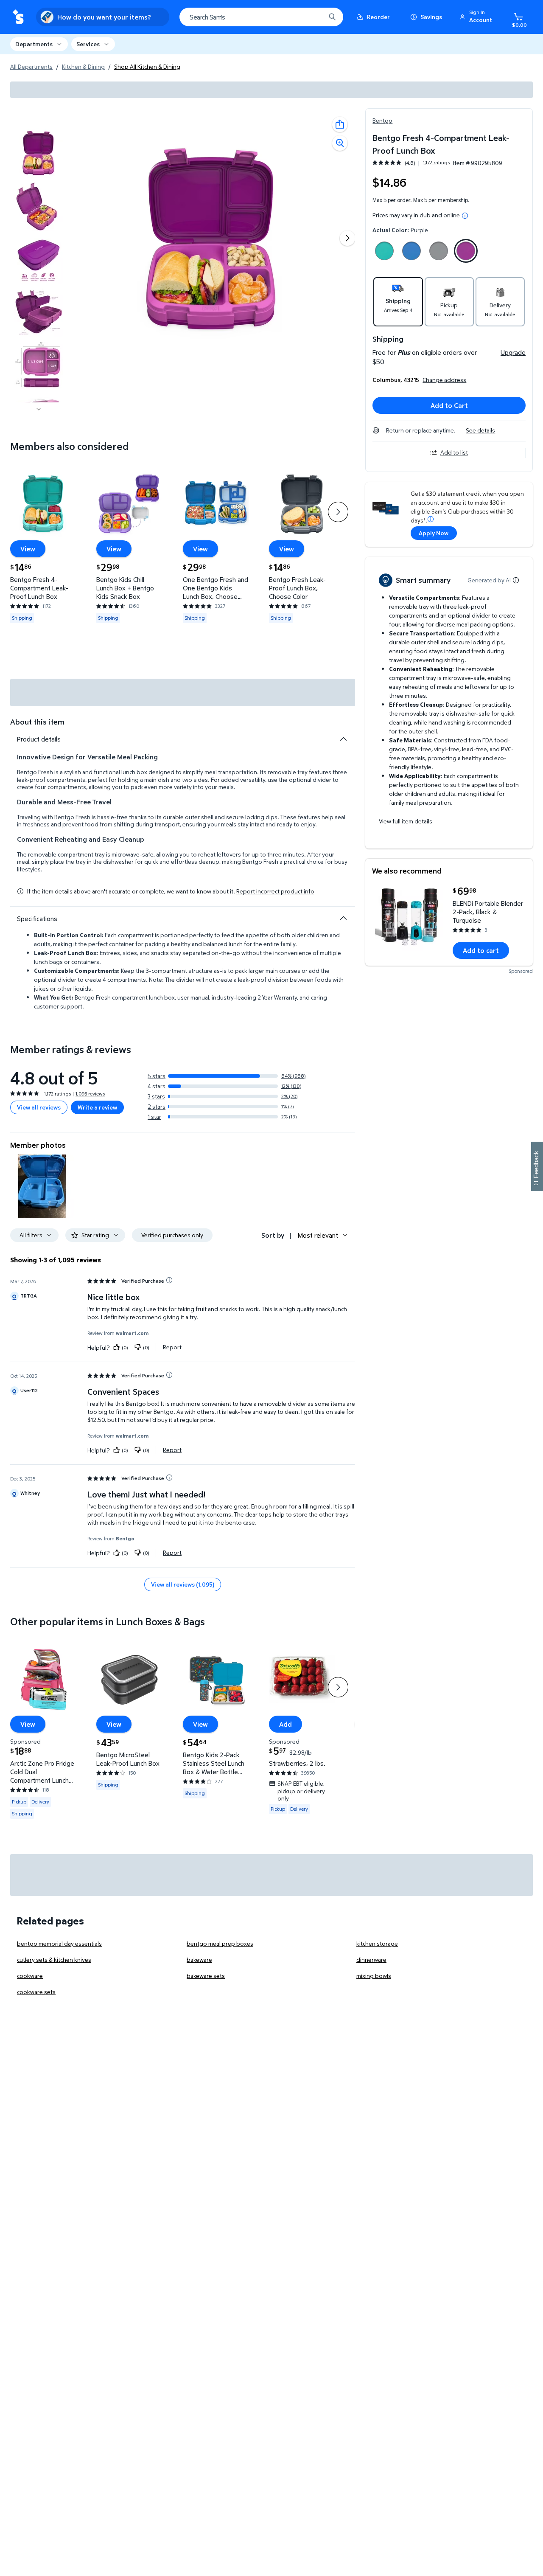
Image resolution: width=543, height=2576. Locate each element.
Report (172, 1347)
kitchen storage (377, 1943)
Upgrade (513, 352)
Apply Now (434, 533)
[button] (477, 17)
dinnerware (371, 1959)
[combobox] (261, 17)
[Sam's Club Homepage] (18, 17)
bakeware (199, 1959)
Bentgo (382, 120)
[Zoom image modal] (340, 143)
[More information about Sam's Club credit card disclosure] (431, 519)
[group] (411, 163)
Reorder (378, 17)
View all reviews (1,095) (183, 1584)
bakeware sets (206, 1976)
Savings (431, 17)
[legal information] (465, 216)
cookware (30, 1976)
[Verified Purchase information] (169, 1280)
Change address (444, 380)
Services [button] (88, 44)
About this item (37, 722)
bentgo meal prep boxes (220, 1943)
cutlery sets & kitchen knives (54, 1959)
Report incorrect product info (275, 891)
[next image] (39, 409)
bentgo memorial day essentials (59, 1943)
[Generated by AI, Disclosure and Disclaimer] (516, 580)
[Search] (332, 17)
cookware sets (36, 1992)
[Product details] (343, 739)
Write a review (97, 1107)
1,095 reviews (90, 1094)
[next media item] (347, 238)
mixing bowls (374, 1976)
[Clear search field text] (313, 17)
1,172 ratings (436, 163)
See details (480, 430)
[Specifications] (343, 918)
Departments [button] (34, 44)
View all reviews (39, 1107)
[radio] (384, 253)
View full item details (406, 821)
